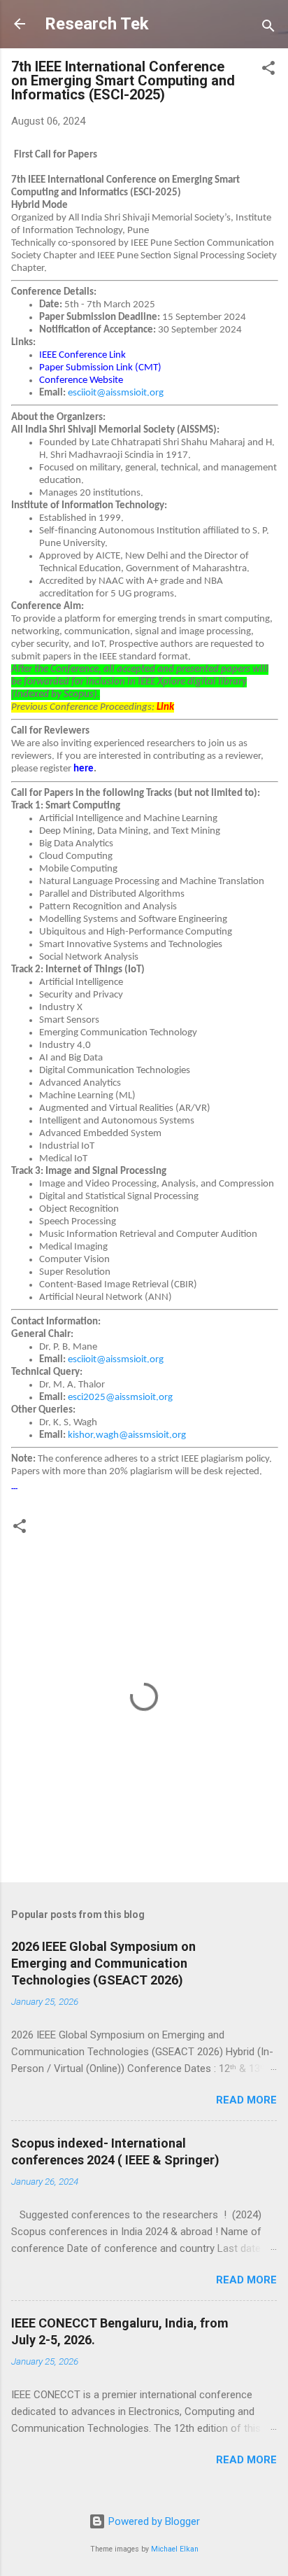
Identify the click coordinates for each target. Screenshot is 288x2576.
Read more (246, 2100)
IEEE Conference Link (82, 355)
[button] (268, 70)
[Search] (268, 28)
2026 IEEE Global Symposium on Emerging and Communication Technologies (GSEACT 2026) (103, 1963)
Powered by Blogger (153, 2521)
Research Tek (97, 24)
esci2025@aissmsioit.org (120, 1398)
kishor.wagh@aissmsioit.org (127, 1435)
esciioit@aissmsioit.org (116, 393)
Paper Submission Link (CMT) (100, 368)
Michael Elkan (175, 2549)
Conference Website (81, 380)
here (84, 769)
